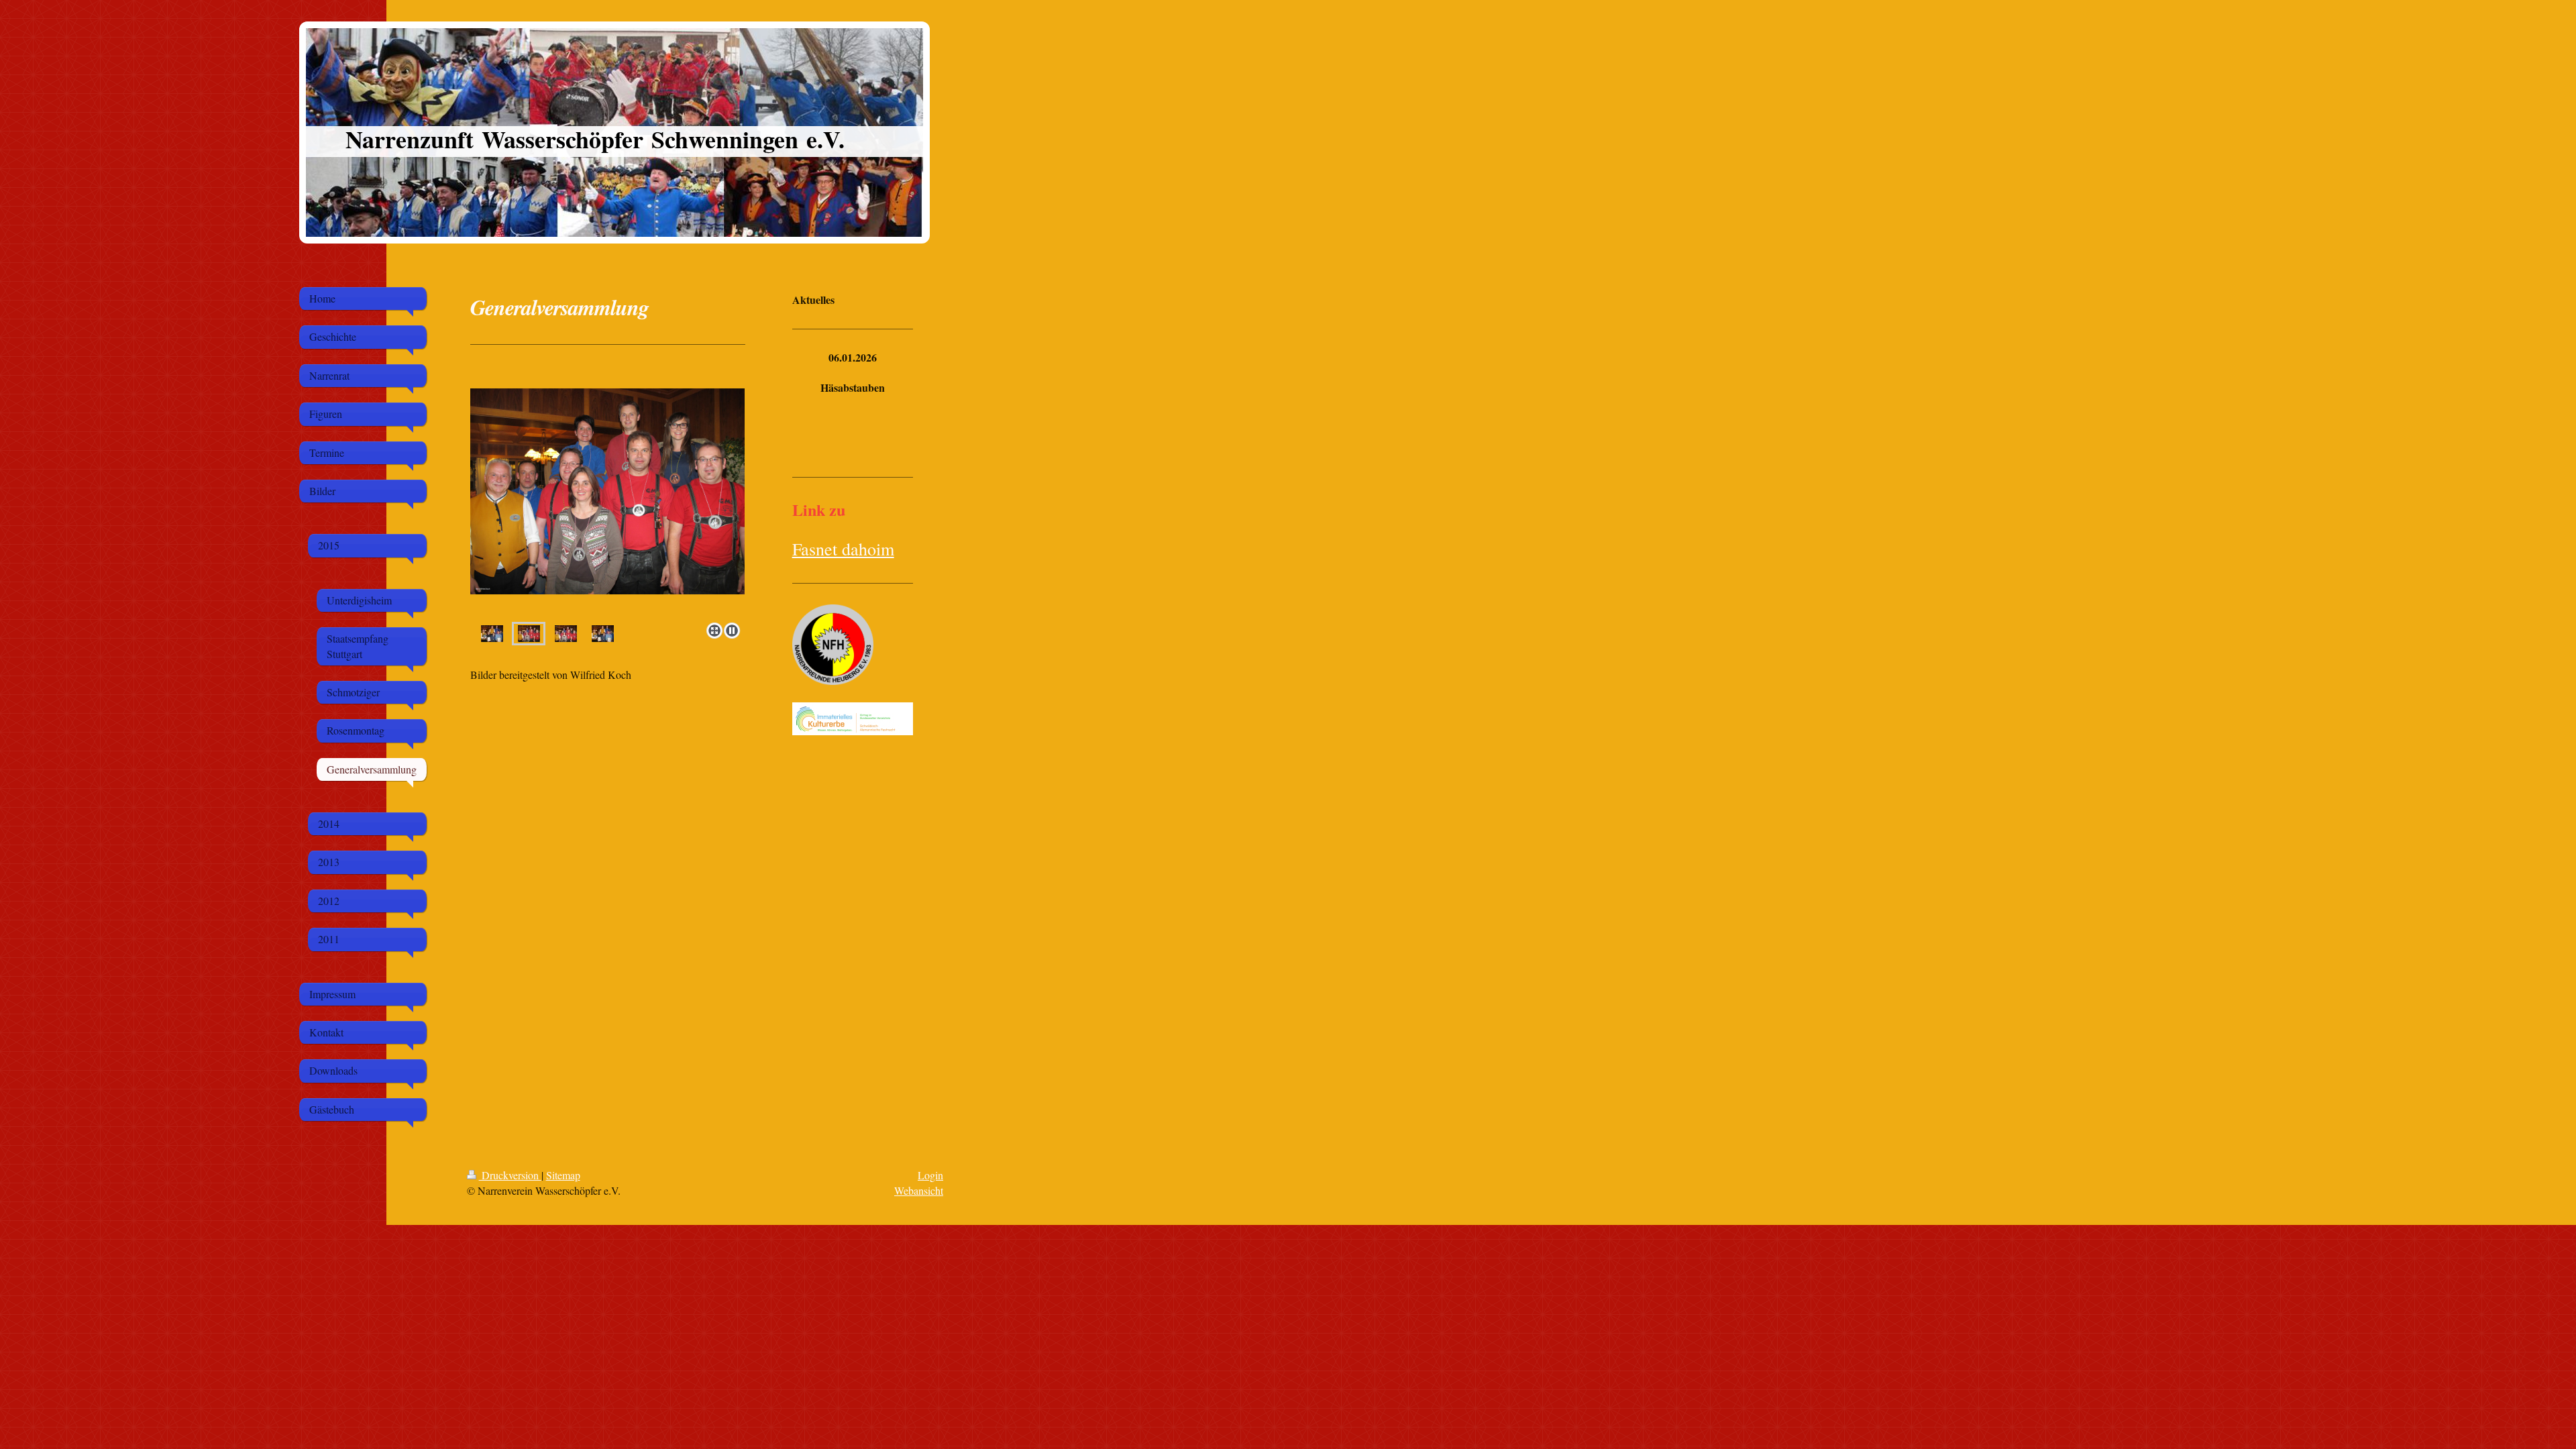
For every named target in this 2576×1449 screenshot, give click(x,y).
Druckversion (510, 1175)
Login (930, 1175)
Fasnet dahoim (843, 549)
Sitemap (563, 1175)
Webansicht (919, 1190)
